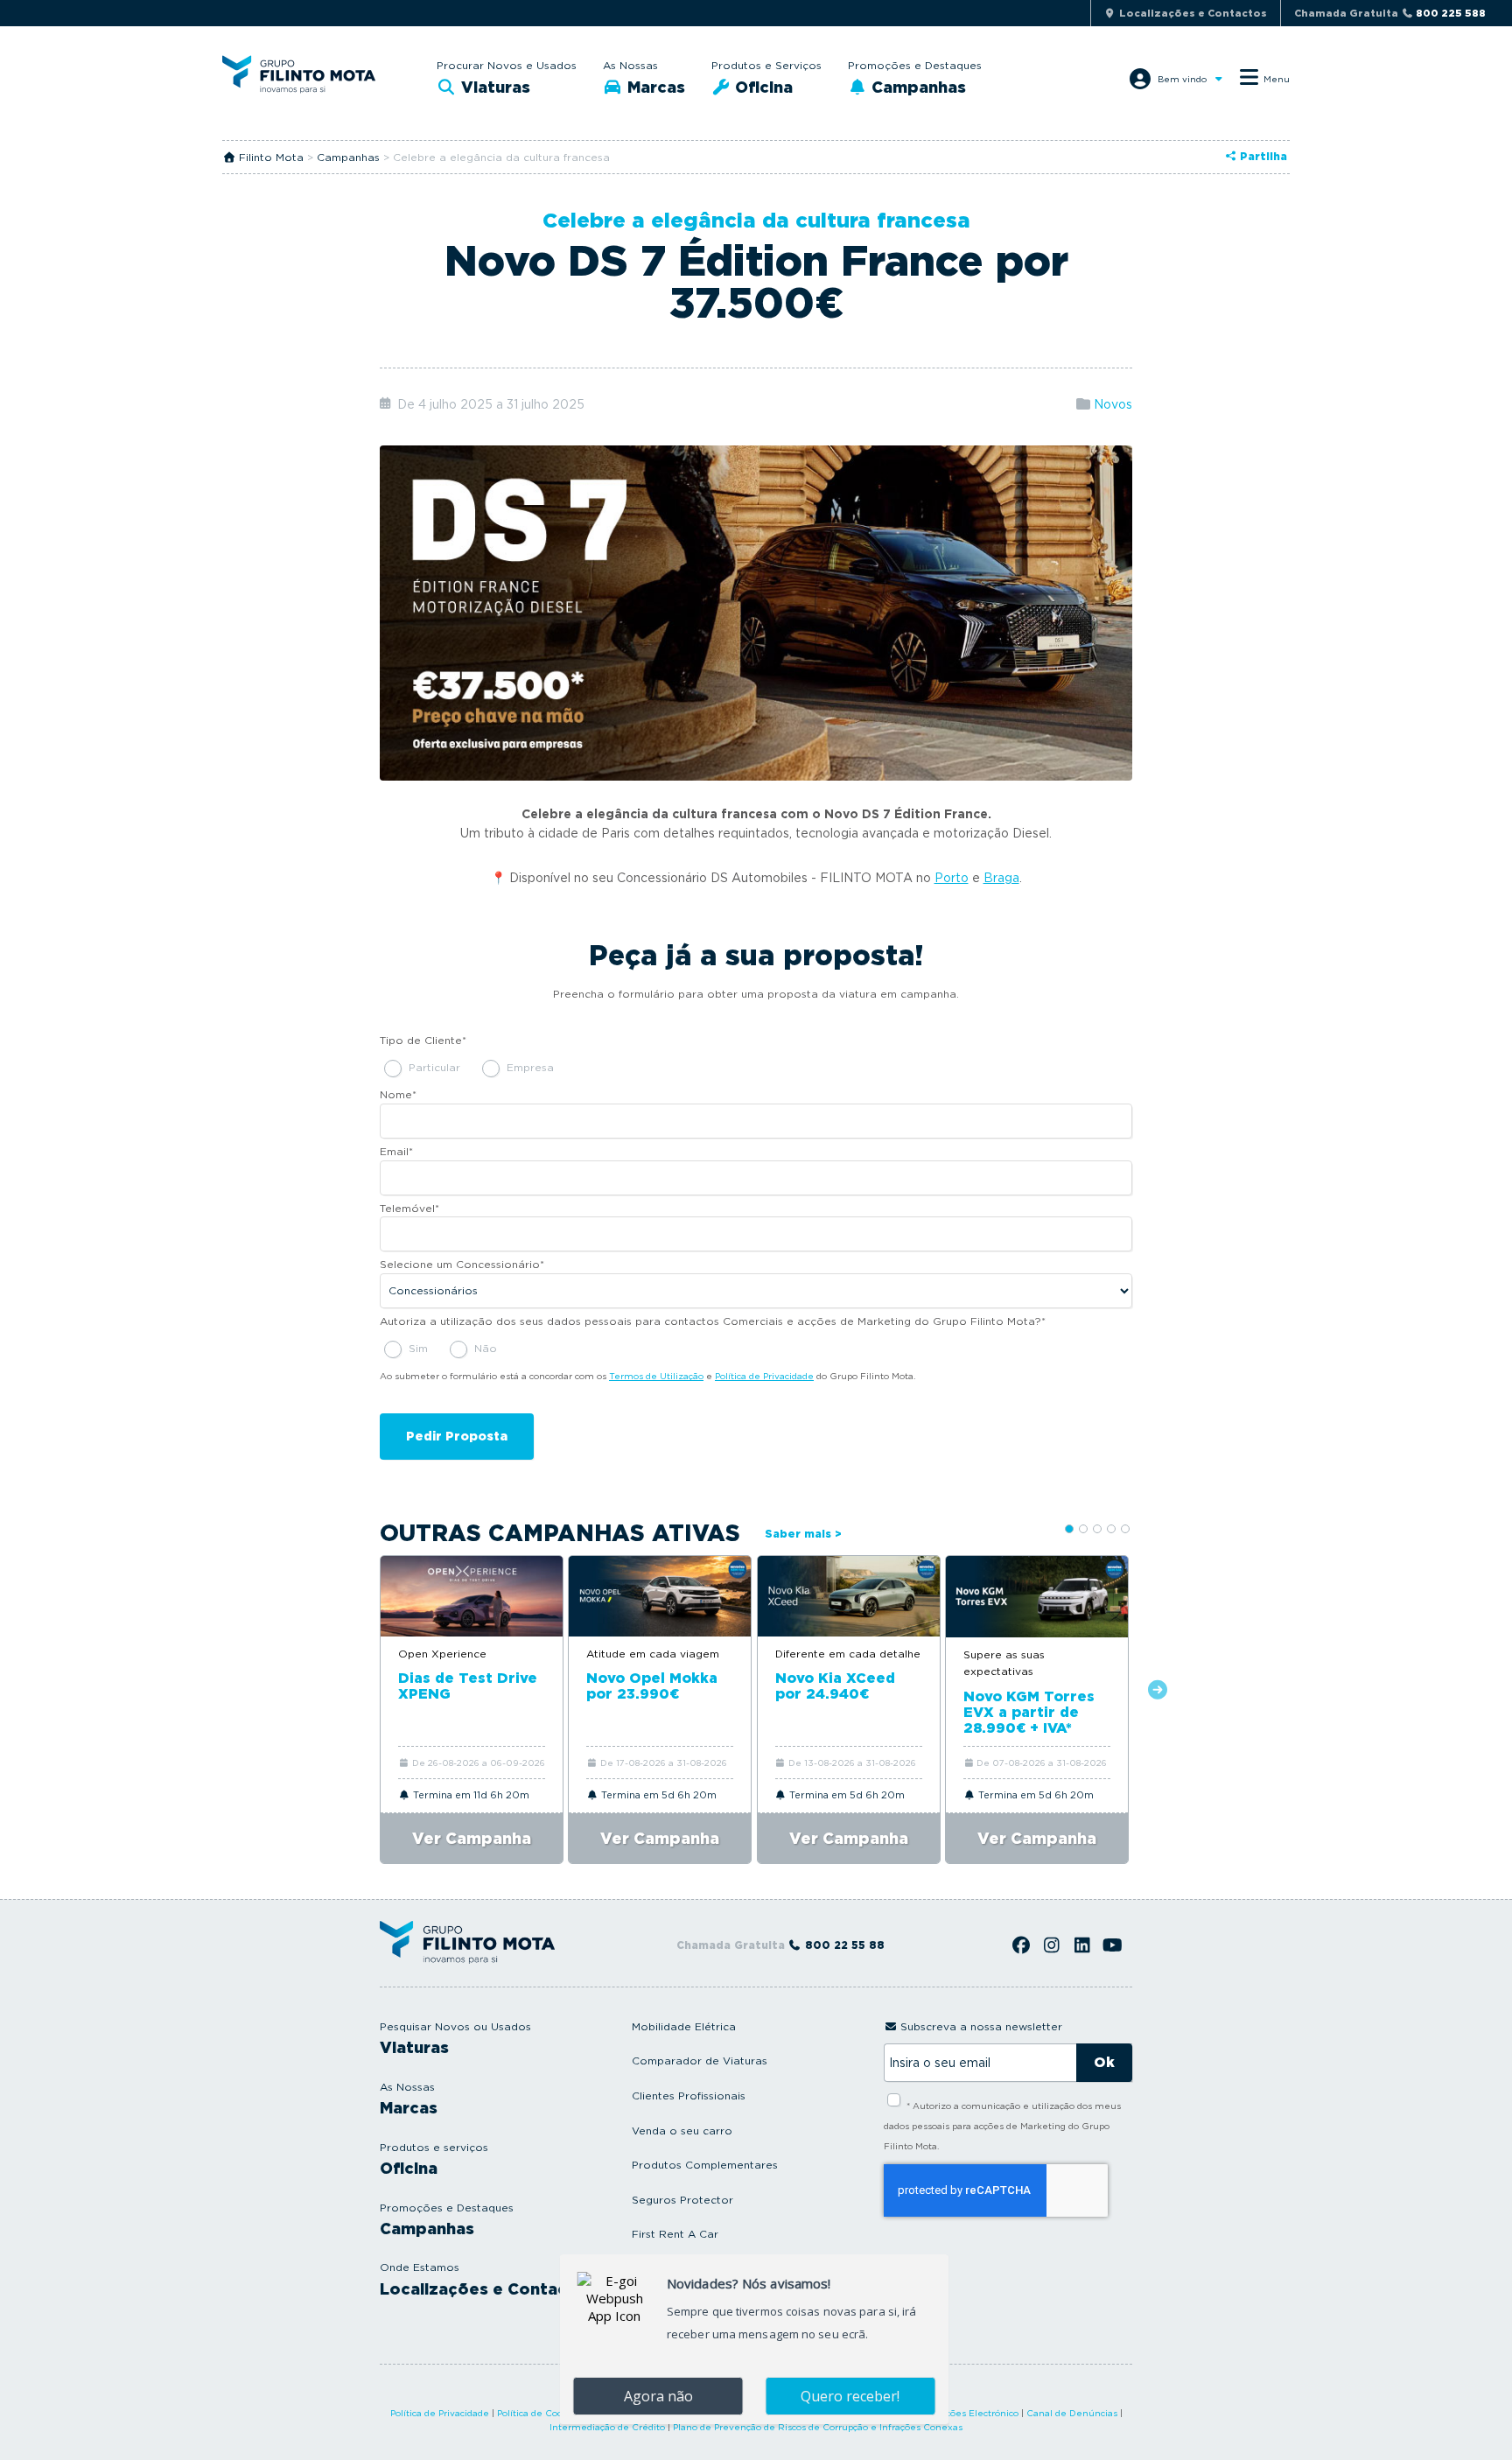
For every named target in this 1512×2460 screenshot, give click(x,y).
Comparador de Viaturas (700, 2061)
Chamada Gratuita (1390, 13)
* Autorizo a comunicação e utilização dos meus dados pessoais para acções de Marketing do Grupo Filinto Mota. (1002, 2126)
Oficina (762, 87)
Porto (952, 878)
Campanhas (917, 87)
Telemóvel (409, 1208)
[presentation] (354, 1691)
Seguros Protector (682, 2200)
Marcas (654, 87)
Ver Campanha (472, 1838)
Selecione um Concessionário (462, 1264)
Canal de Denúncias (1072, 2413)
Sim (418, 1348)
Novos (1113, 404)
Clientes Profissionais (689, 2096)
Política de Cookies (539, 2413)
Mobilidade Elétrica (684, 2026)
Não (486, 1348)
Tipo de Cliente (423, 1040)
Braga (1001, 878)
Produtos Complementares (705, 2165)
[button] (1069, 1529)
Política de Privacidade (764, 1376)
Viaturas (493, 87)
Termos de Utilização (656, 1376)
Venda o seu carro (682, 2131)
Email (396, 1151)
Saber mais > (803, 1534)
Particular (434, 1067)
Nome (398, 1094)
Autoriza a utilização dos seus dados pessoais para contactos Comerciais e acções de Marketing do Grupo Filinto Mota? (713, 1321)
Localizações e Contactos (487, 2289)
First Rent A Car (675, 2234)
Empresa (530, 1067)
